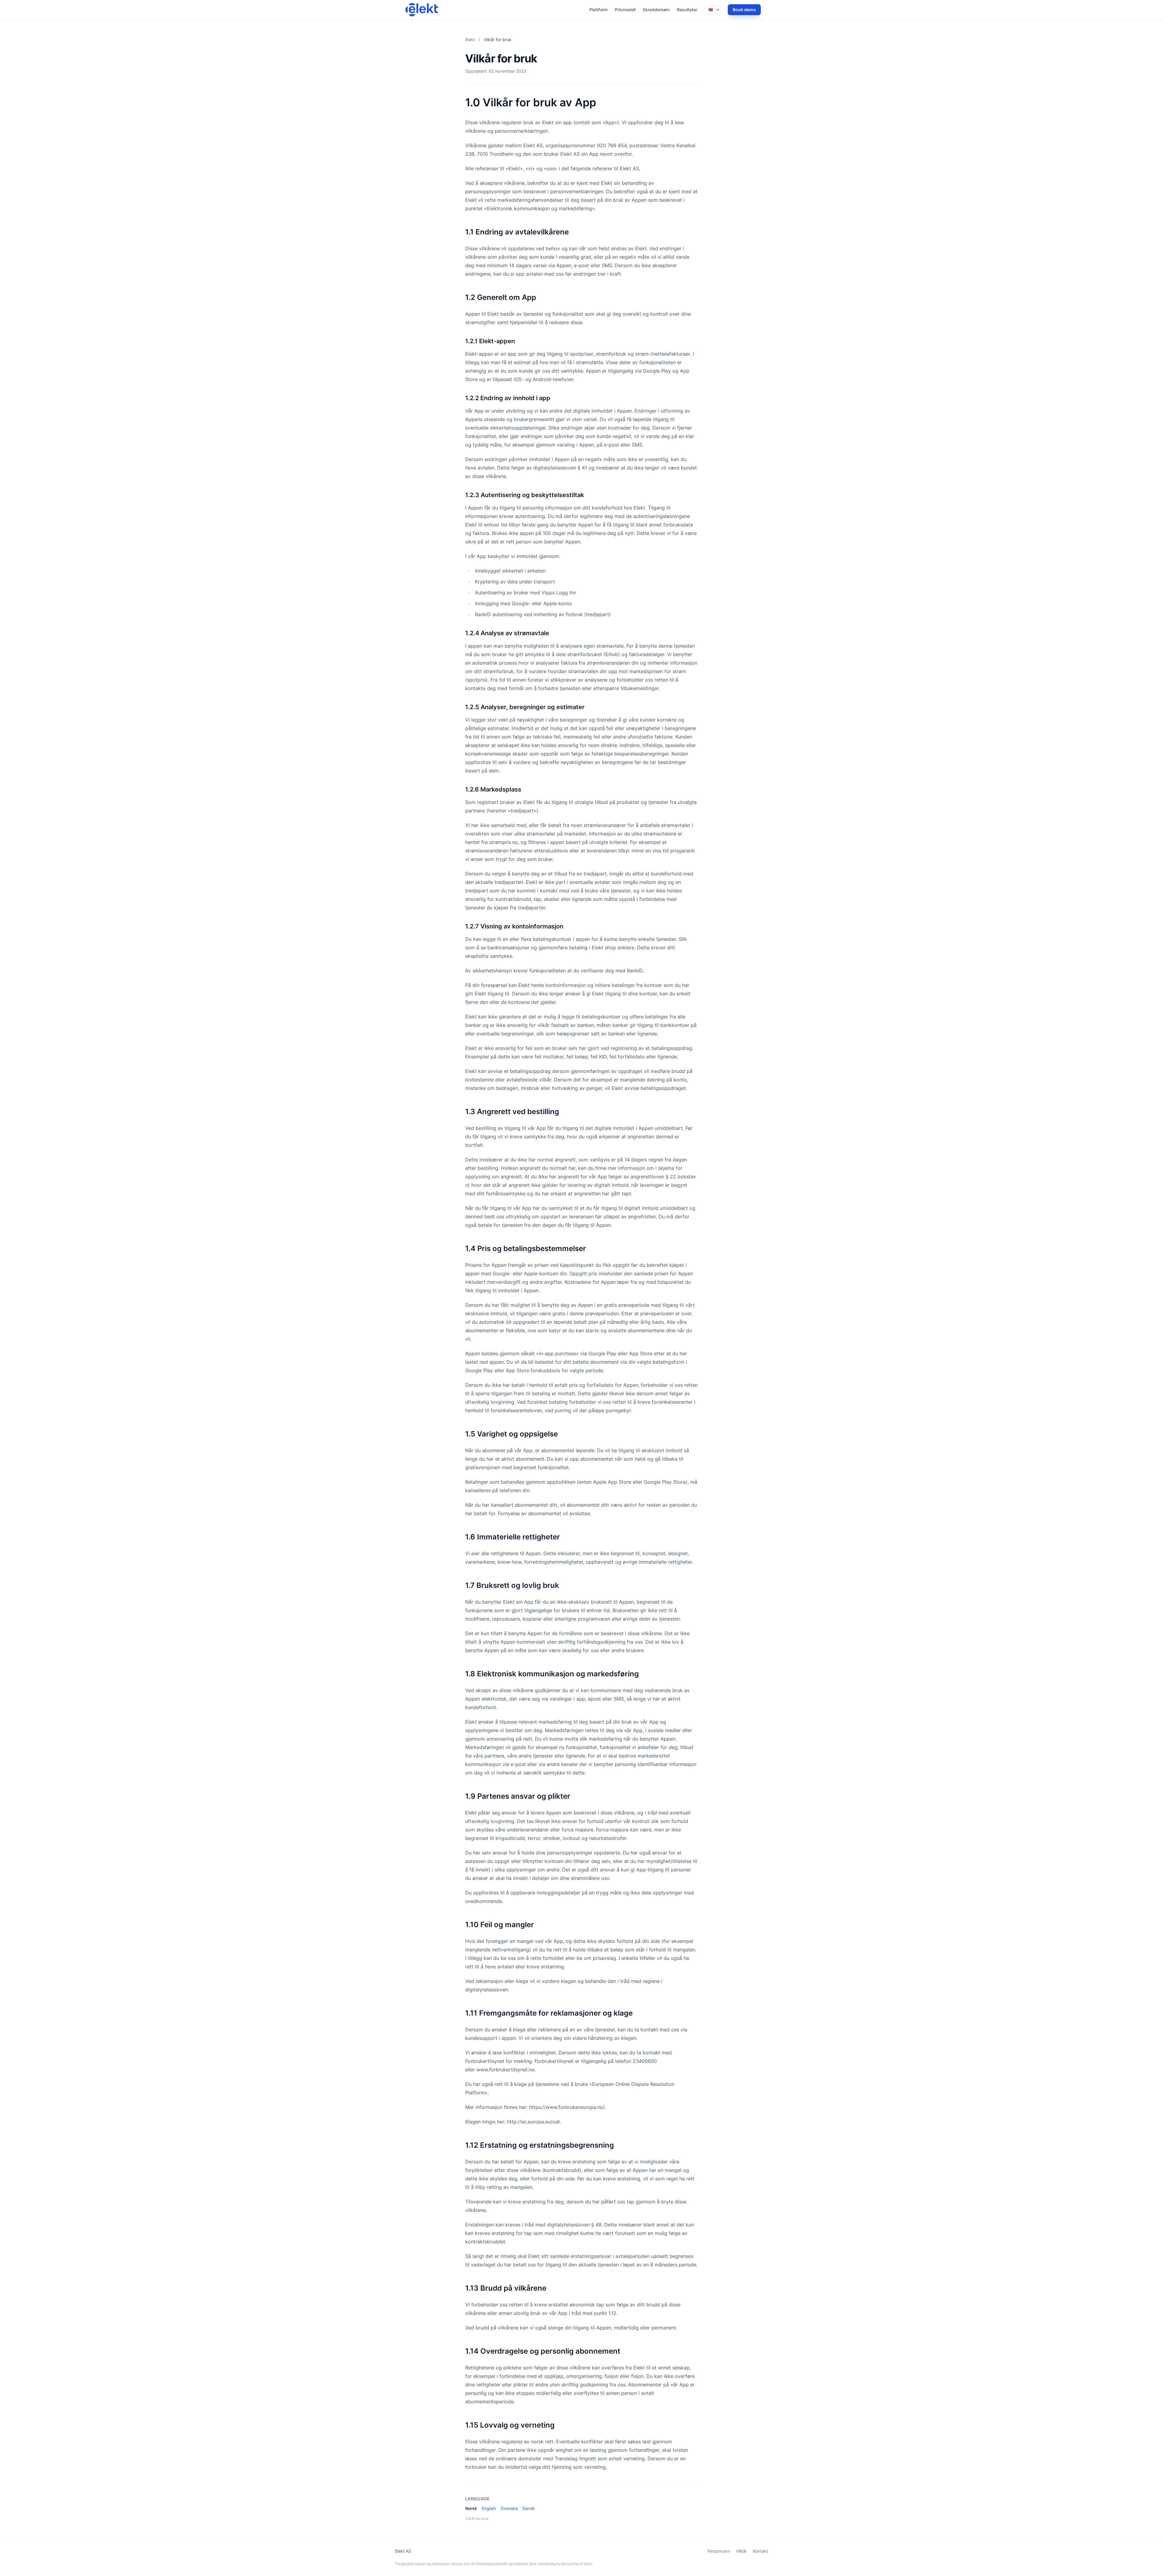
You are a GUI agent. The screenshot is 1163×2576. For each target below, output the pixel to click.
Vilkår (741, 2551)
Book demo (744, 10)
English (489, 2508)
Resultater (687, 10)
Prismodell (625, 10)
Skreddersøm (656, 10)
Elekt (470, 40)
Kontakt (760, 2551)
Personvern (719, 2551)
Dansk (529, 2508)
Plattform (598, 10)
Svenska (509, 2508)
